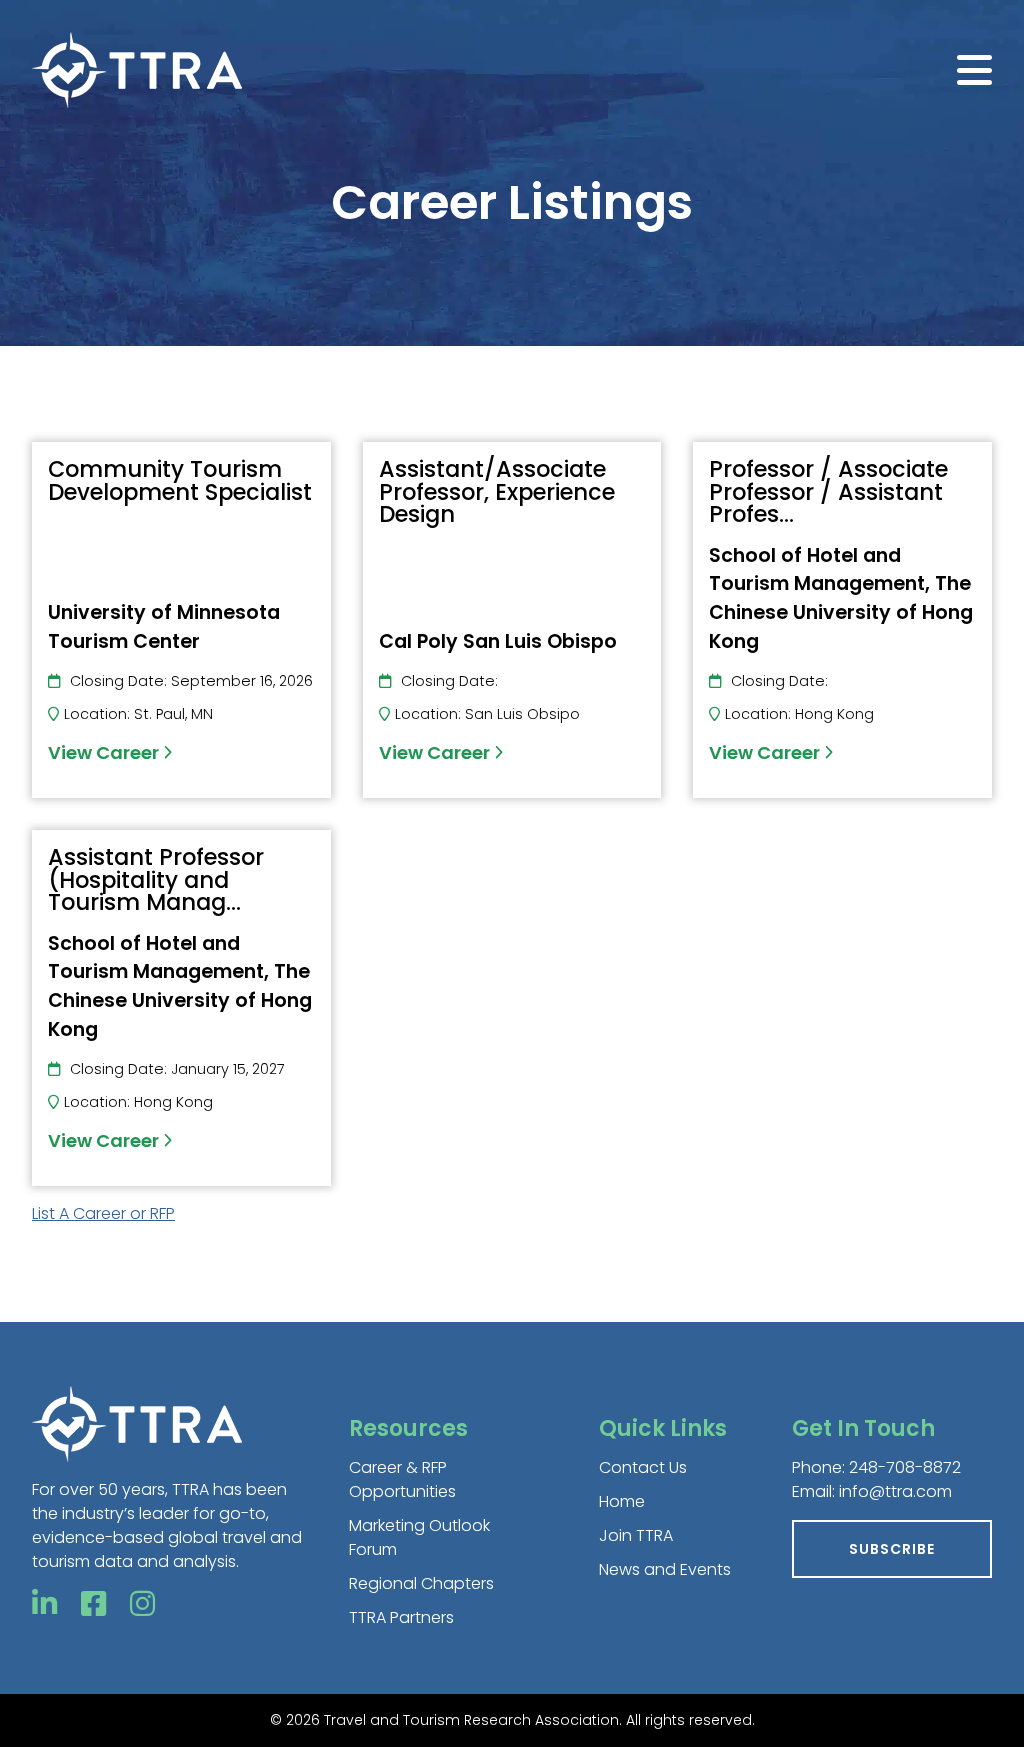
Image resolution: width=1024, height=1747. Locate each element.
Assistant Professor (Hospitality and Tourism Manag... (156, 879)
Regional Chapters (421, 1583)
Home (622, 1501)
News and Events (665, 1569)
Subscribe (892, 1549)
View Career (105, 752)
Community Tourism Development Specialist (180, 480)
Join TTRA (636, 1535)
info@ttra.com (895, 1491)
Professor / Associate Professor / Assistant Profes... (828, 491)
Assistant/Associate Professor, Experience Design (497, 491)
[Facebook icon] (93, 1604)
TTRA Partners (401, 1617)
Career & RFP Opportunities (402, 1479)
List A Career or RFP (103, 1213)
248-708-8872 (905, 1467)
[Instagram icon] (142, 1604)
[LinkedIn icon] (44, 1604)
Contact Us (643, 1467)
